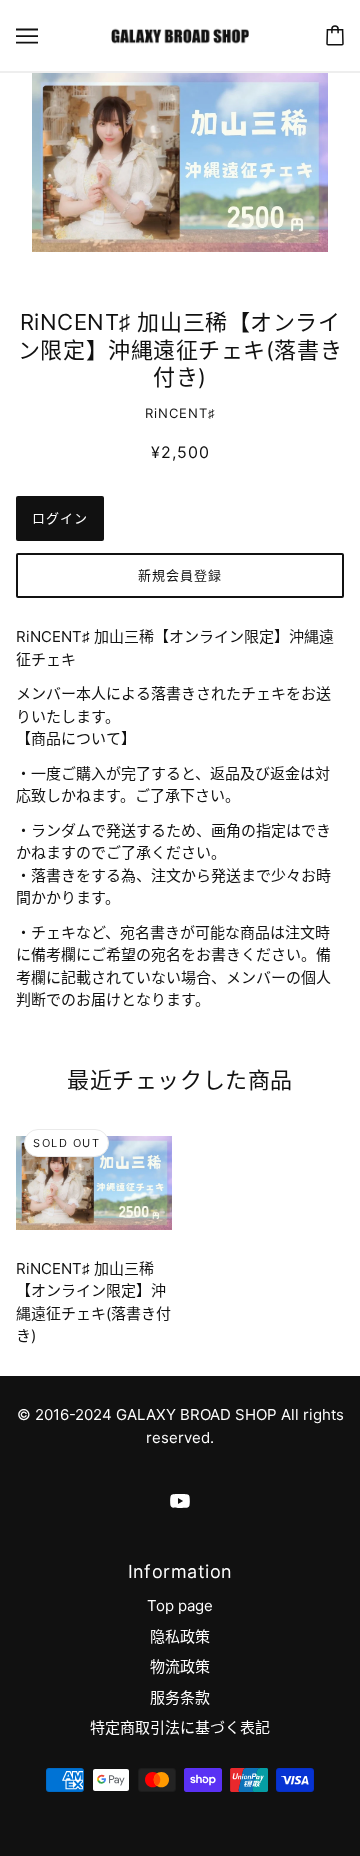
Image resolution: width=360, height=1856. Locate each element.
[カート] (335, 35)
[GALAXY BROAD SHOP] (179, 34)
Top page (180, 1605)
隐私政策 (180, 1636)
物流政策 (180, 1666)
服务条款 (180, 1697)
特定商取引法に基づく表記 (180, 1727)
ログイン (60, 518)
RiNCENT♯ (180, 413)
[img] (180, 1501)
